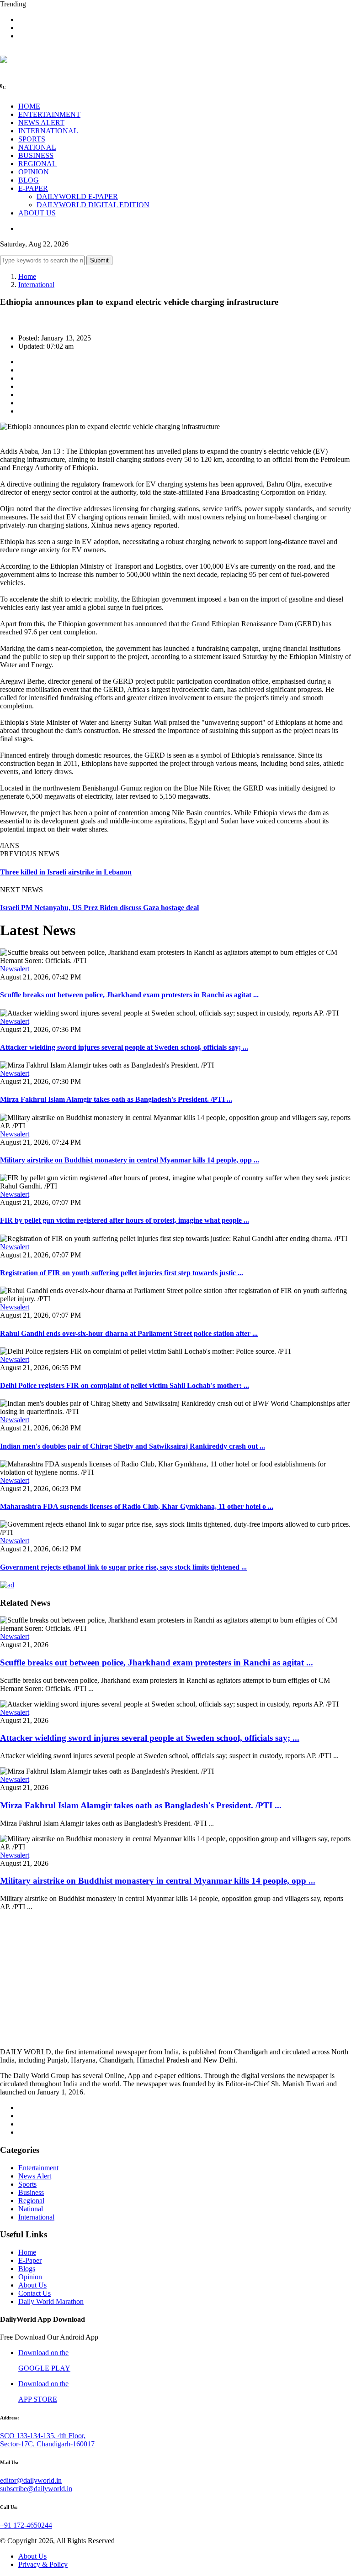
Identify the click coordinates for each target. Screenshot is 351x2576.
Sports (27, 2184)
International (36, 285)
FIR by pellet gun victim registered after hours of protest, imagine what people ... (125, 1220)
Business (31, 2192)
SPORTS (32, 139)
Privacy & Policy (43, 2564)
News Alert (35, 2176)
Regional (31, 2201)
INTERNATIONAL (48, 131)
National (31, 2209)
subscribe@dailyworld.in (36, 2489)
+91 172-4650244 (26, 2525)
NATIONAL (37, 147)
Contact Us (35, 2293)
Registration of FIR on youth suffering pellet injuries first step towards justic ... (122, 1273)
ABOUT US (37, 213)
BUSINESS (36, 155)
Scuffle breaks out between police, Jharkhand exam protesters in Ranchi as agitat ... (129, 995)
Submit (99, 260)
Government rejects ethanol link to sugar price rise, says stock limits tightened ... (123, 1567)
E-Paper (30, 2260)
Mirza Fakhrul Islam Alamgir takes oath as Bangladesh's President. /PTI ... (116, 1099)
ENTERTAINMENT (49, 114)
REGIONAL (37, 164)
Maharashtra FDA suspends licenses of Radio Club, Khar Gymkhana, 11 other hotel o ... (137, 1506)
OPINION (34, 172)
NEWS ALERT (41, 123)
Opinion (30, 2277)
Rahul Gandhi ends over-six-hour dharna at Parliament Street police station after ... (129, 1333)
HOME (29, 106)
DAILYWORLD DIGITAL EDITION (93, 205)
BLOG (29, 180)
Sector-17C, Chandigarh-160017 (47, 2444)
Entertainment (38, 2168)
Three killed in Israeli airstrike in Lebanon (66, 872)
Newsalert (15, 969)
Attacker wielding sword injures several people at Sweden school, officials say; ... (124, 1047)
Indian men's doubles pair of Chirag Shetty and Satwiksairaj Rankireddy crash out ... (133, 1446)
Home (27, 276)
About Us (32, 2285)
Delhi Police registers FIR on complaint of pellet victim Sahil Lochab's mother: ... (125, 1385)
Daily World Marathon (51, 2301)
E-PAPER (33, 188)
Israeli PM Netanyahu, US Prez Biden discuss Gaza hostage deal (99, 908)
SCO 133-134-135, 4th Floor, (43, 2436)
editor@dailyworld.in (31, 2480)
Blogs (27, 2269)
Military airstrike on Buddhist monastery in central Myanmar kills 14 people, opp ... (130, 1160)
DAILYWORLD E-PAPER (77, 196)
